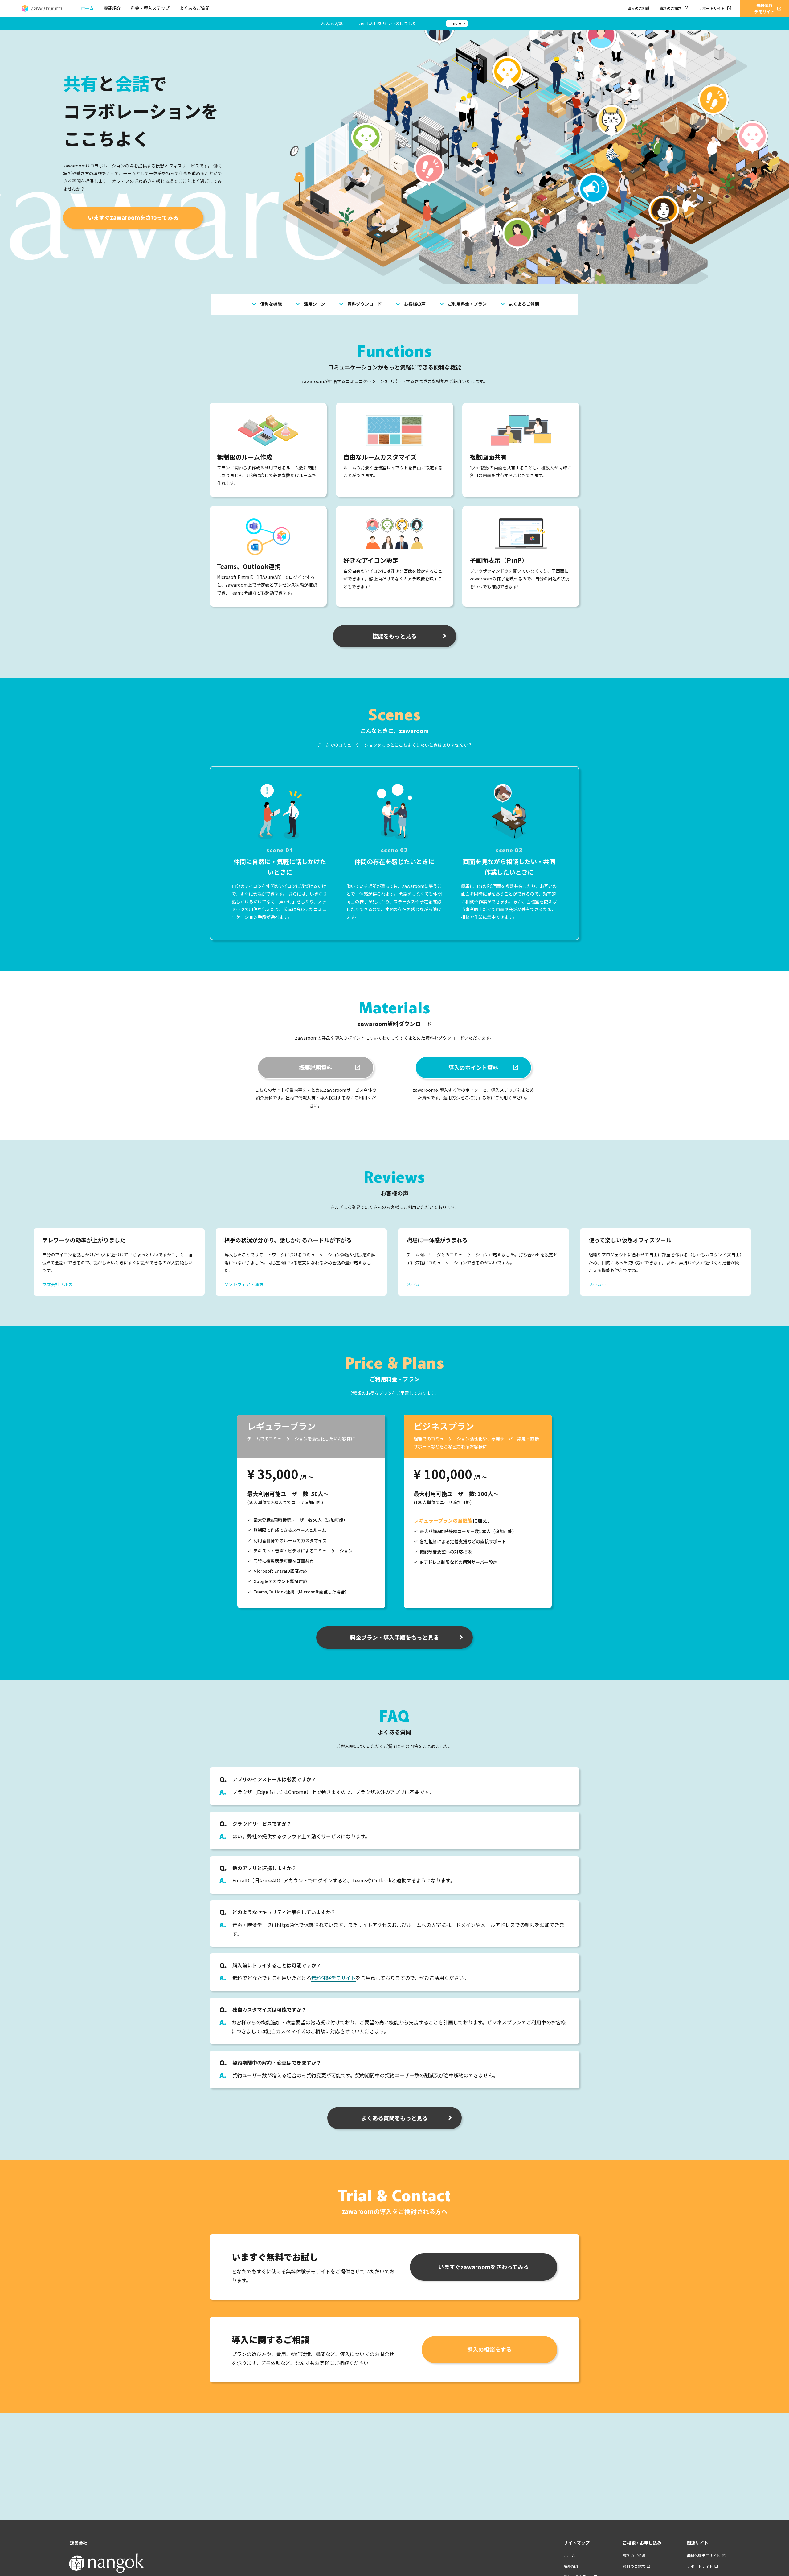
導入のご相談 (639, 8)
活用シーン (310, 304)
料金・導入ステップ (150, 8)
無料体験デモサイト (333, 1978)
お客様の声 (410, 304)
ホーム (87, 8)
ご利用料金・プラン (462, 304)
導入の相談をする (489, 2349)
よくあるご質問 (194, 8)
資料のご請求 (674, 8)
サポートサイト (715, 8)
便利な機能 (266, 304)
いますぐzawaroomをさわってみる (133, 217)
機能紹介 (112, 8)
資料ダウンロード (360, 304)
